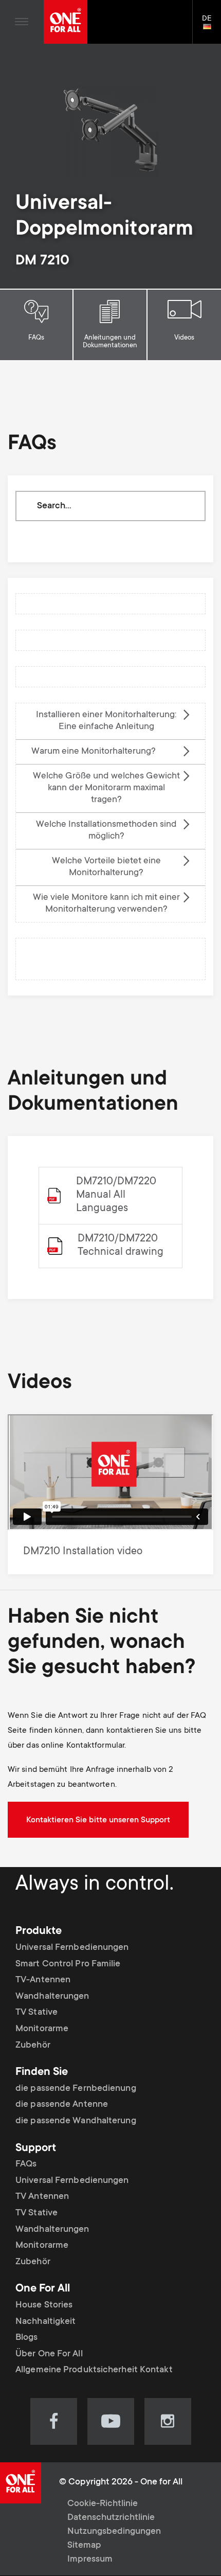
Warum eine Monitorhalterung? (94, 752)
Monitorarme (42, 2029)
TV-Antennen (43, 1980)
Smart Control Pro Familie (68, 1964)
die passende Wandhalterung (76, 2121)
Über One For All (49, 2354)
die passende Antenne (62, 2105)
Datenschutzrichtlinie (111, 2518)
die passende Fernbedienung (76, 2089)
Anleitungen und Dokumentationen (110, 342)
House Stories (44, 2305)
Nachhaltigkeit (45, 2322)
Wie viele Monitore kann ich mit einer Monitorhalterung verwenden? (106, 904)
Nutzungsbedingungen (114, 2532)
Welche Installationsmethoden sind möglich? (106, 831)
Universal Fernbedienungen (72, 1948)
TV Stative (36, 2013)
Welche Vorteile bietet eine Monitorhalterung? (106, 867)
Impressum (90, 2560)
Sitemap (84, 2546)
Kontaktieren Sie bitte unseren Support (98, 1820)
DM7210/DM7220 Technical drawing (121, 1246)
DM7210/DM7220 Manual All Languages (116, 1195)
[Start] (66, 22)
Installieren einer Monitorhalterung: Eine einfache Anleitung (106, 721)
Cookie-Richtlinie (103, 2504)
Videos (184, 338)
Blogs (27, 2338)
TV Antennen (42, 2197)
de (211, 27)
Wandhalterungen (52, 1997)
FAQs (36, 338)
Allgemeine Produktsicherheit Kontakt (94, 2370)
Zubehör (33, 2046)
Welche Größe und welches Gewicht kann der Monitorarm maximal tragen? (106, 788)
